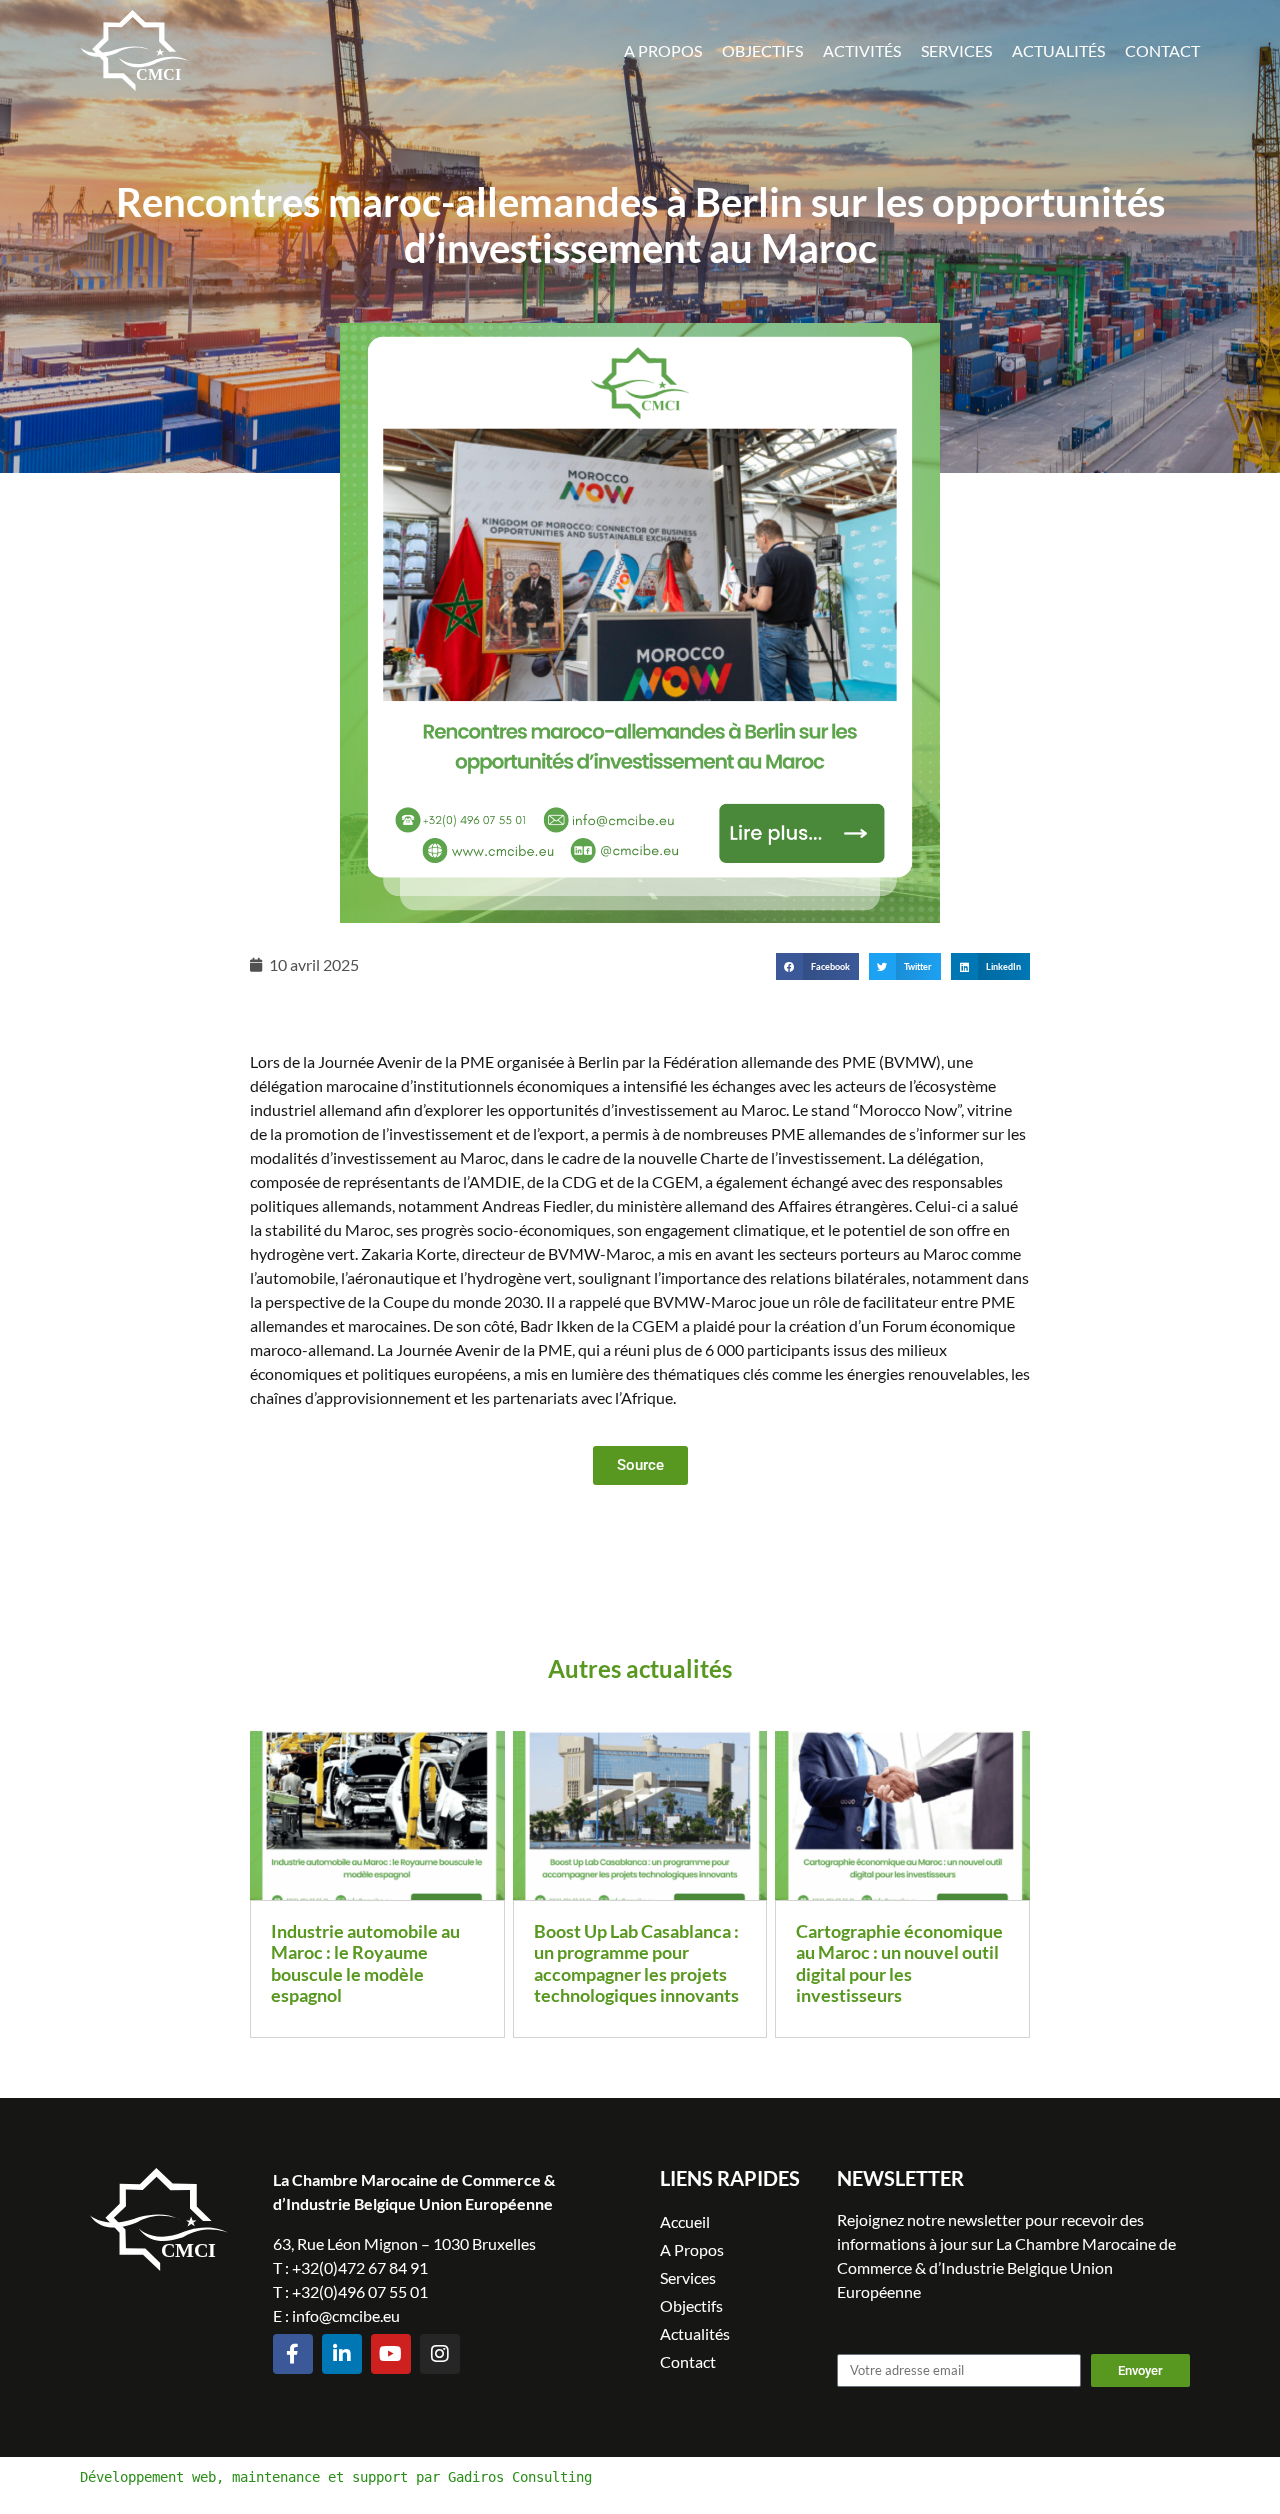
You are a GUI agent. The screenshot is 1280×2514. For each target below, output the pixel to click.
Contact (1162, 50)
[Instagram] (440, 2354)
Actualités (1058, 50)
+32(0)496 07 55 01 (360, 2291)
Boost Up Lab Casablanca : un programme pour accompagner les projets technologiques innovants (636, 1963)
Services (956, 50)
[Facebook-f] (293, 2354)
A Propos (663, 50)
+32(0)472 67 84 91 (360, 2267)
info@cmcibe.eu (346, 2315)
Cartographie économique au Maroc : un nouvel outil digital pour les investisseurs (899, 1963)
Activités (862, 50)
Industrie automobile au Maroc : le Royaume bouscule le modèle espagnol (365, 1963)
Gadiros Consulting (520, 2477)
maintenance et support (320, 2477)
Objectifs (762, 50)
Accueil (685, 2221)
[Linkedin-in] (342, 2354)
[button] (817, 966)
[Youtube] (391, 2354)
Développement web (148, 2477)
